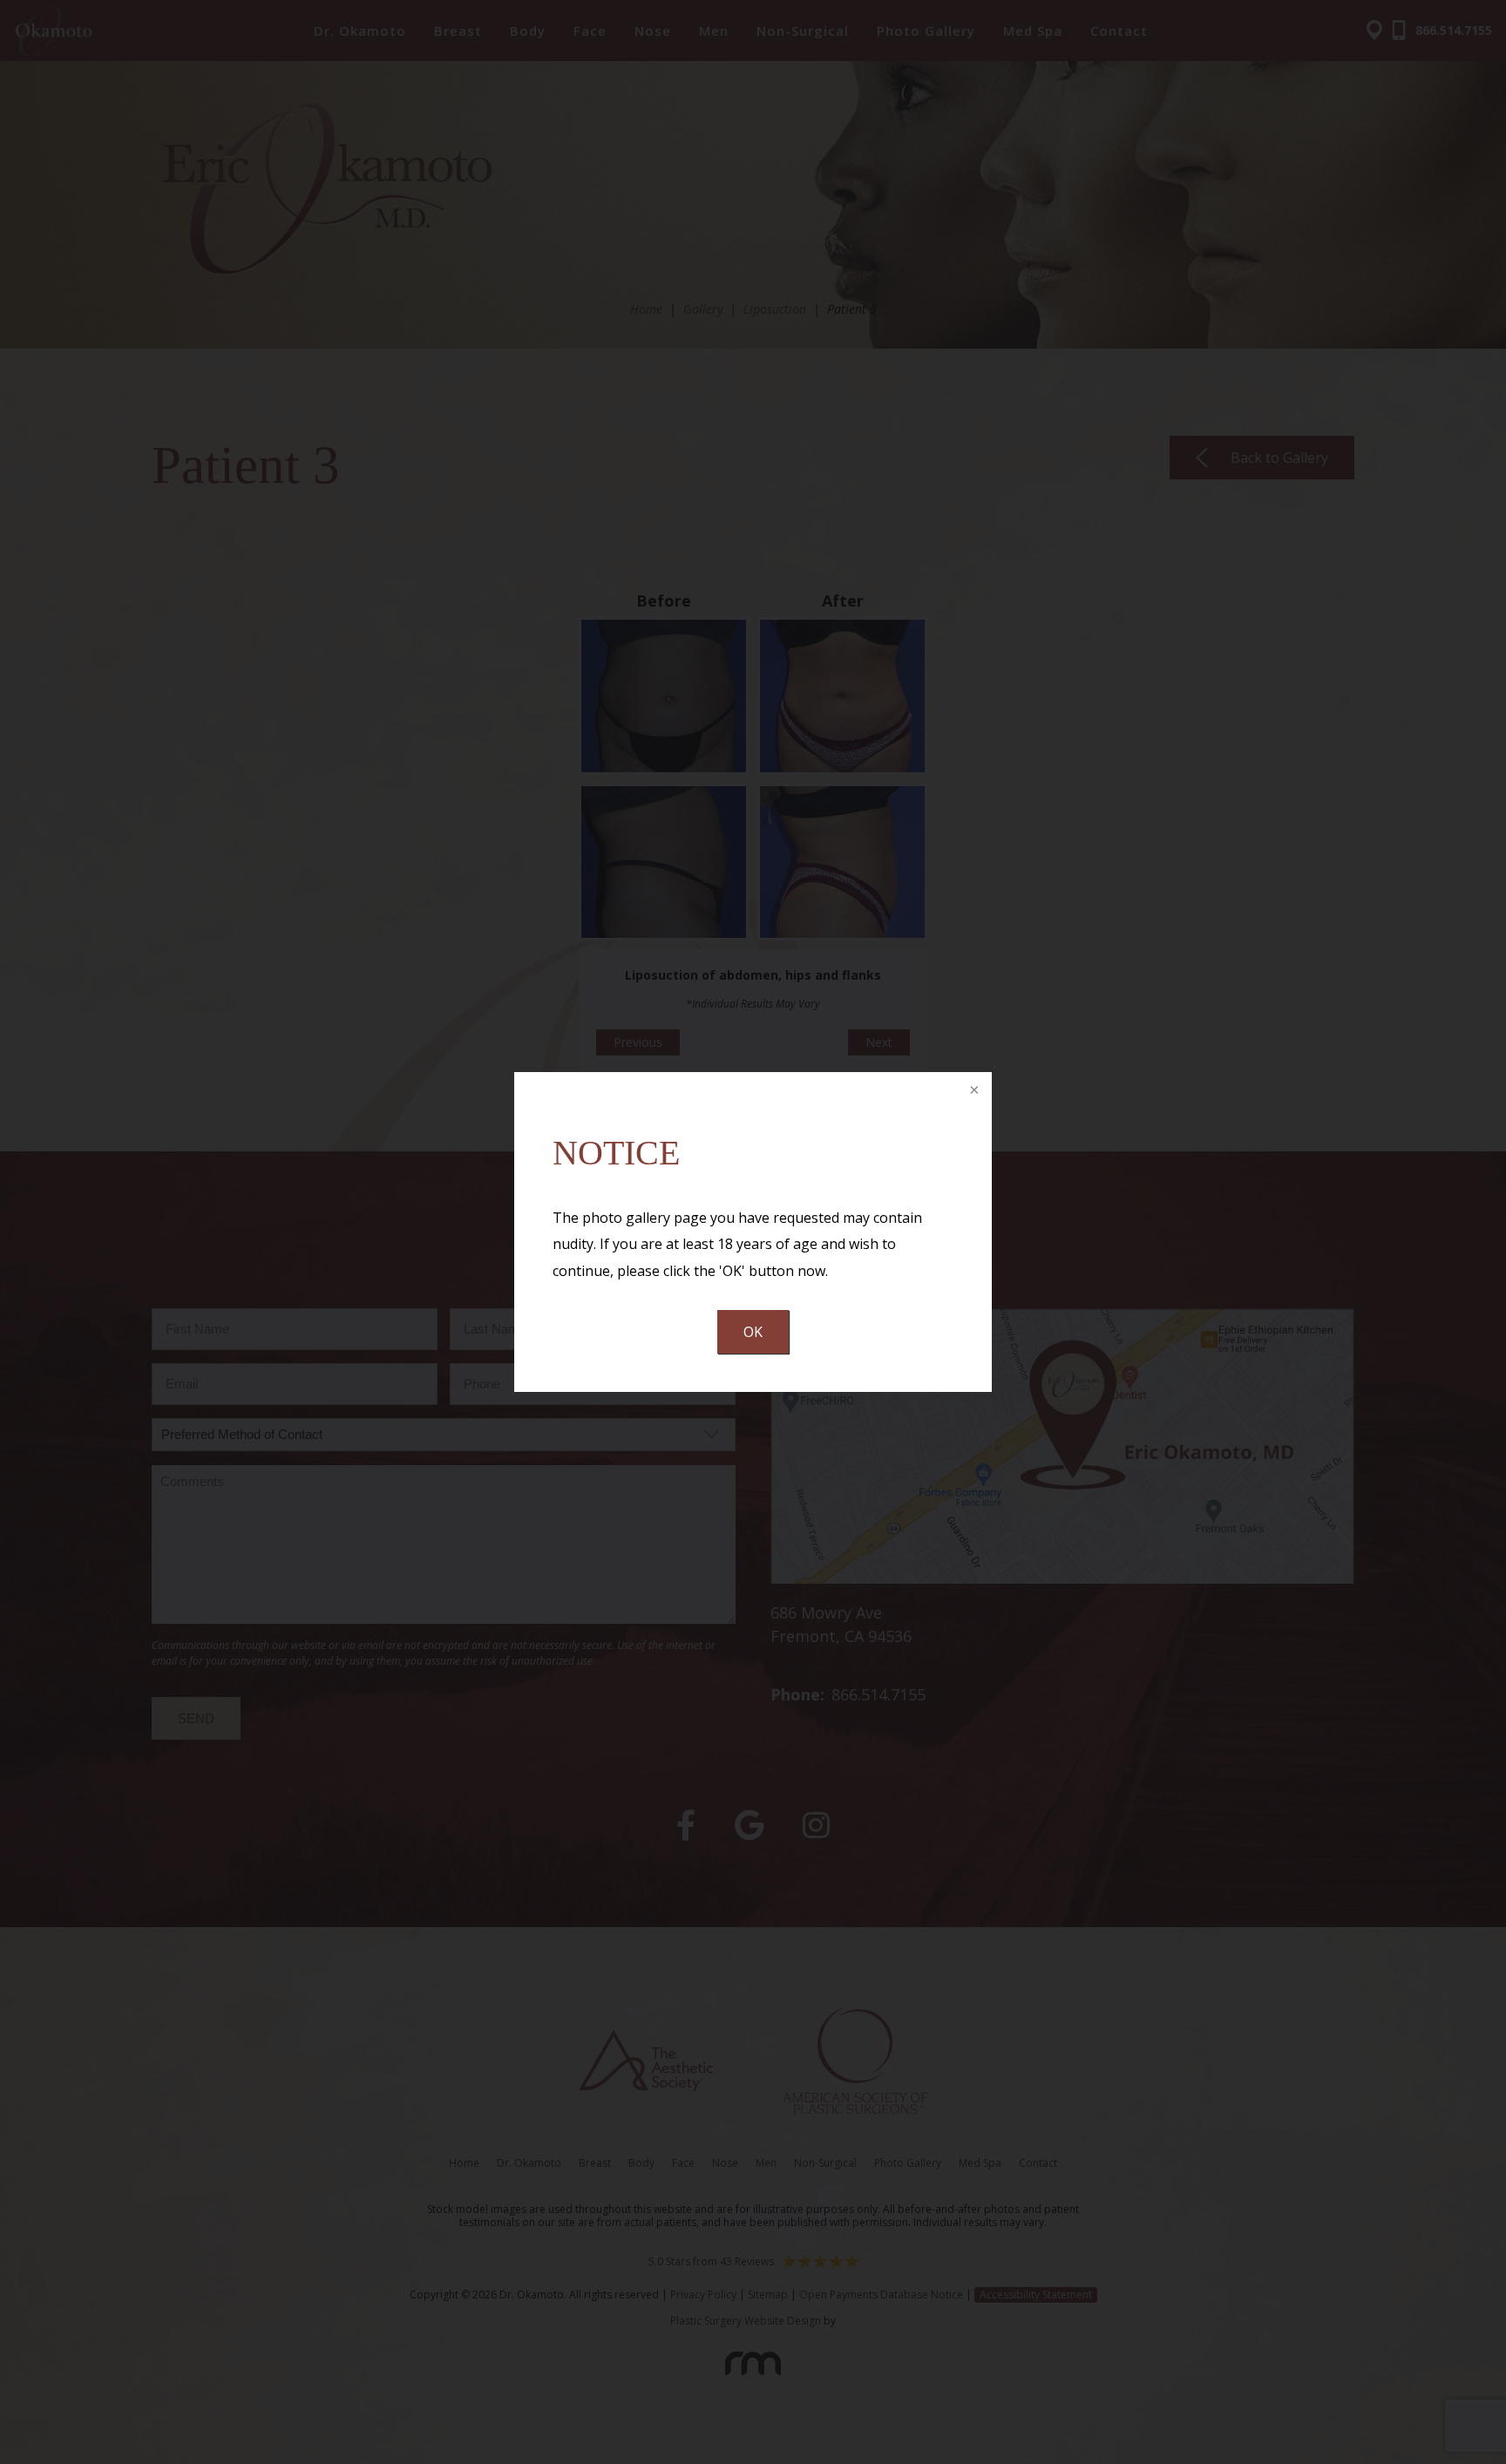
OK (753, 1332)
